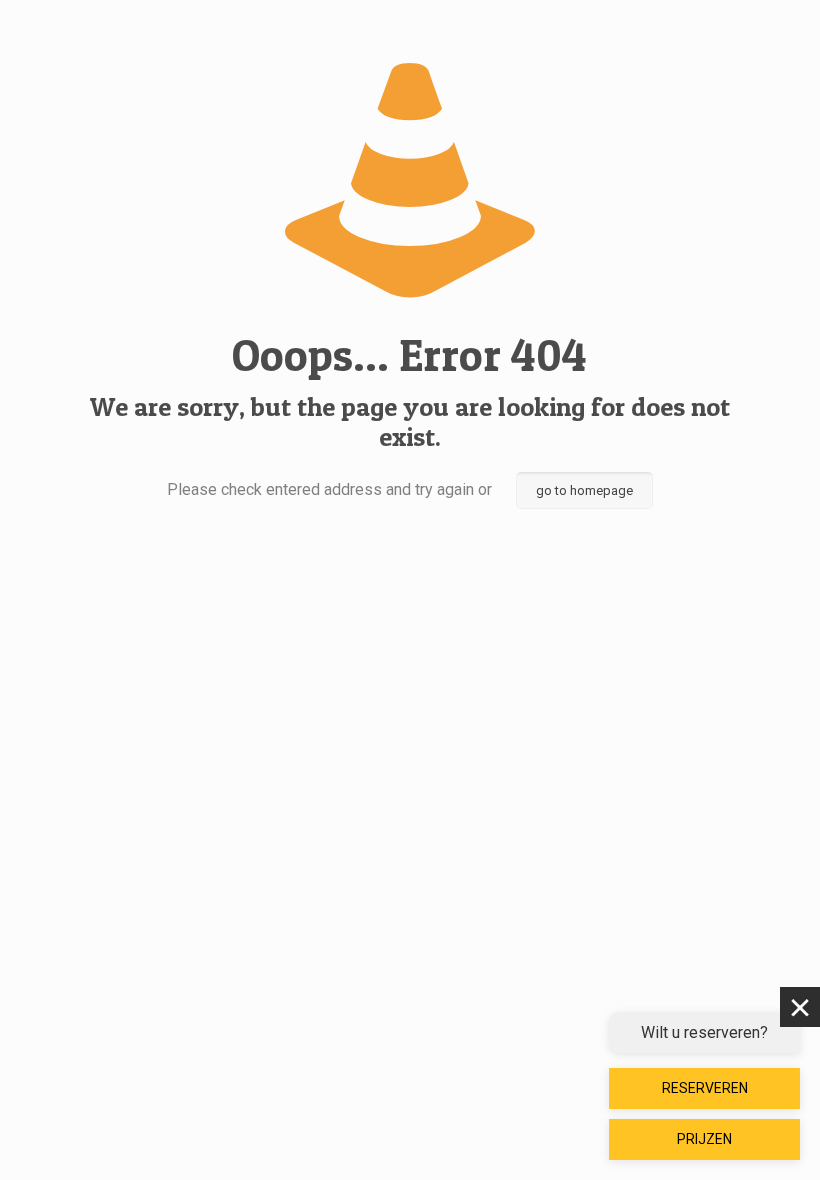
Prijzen (704, 1139)
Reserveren (705, 1088)
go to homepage (584, 490)
